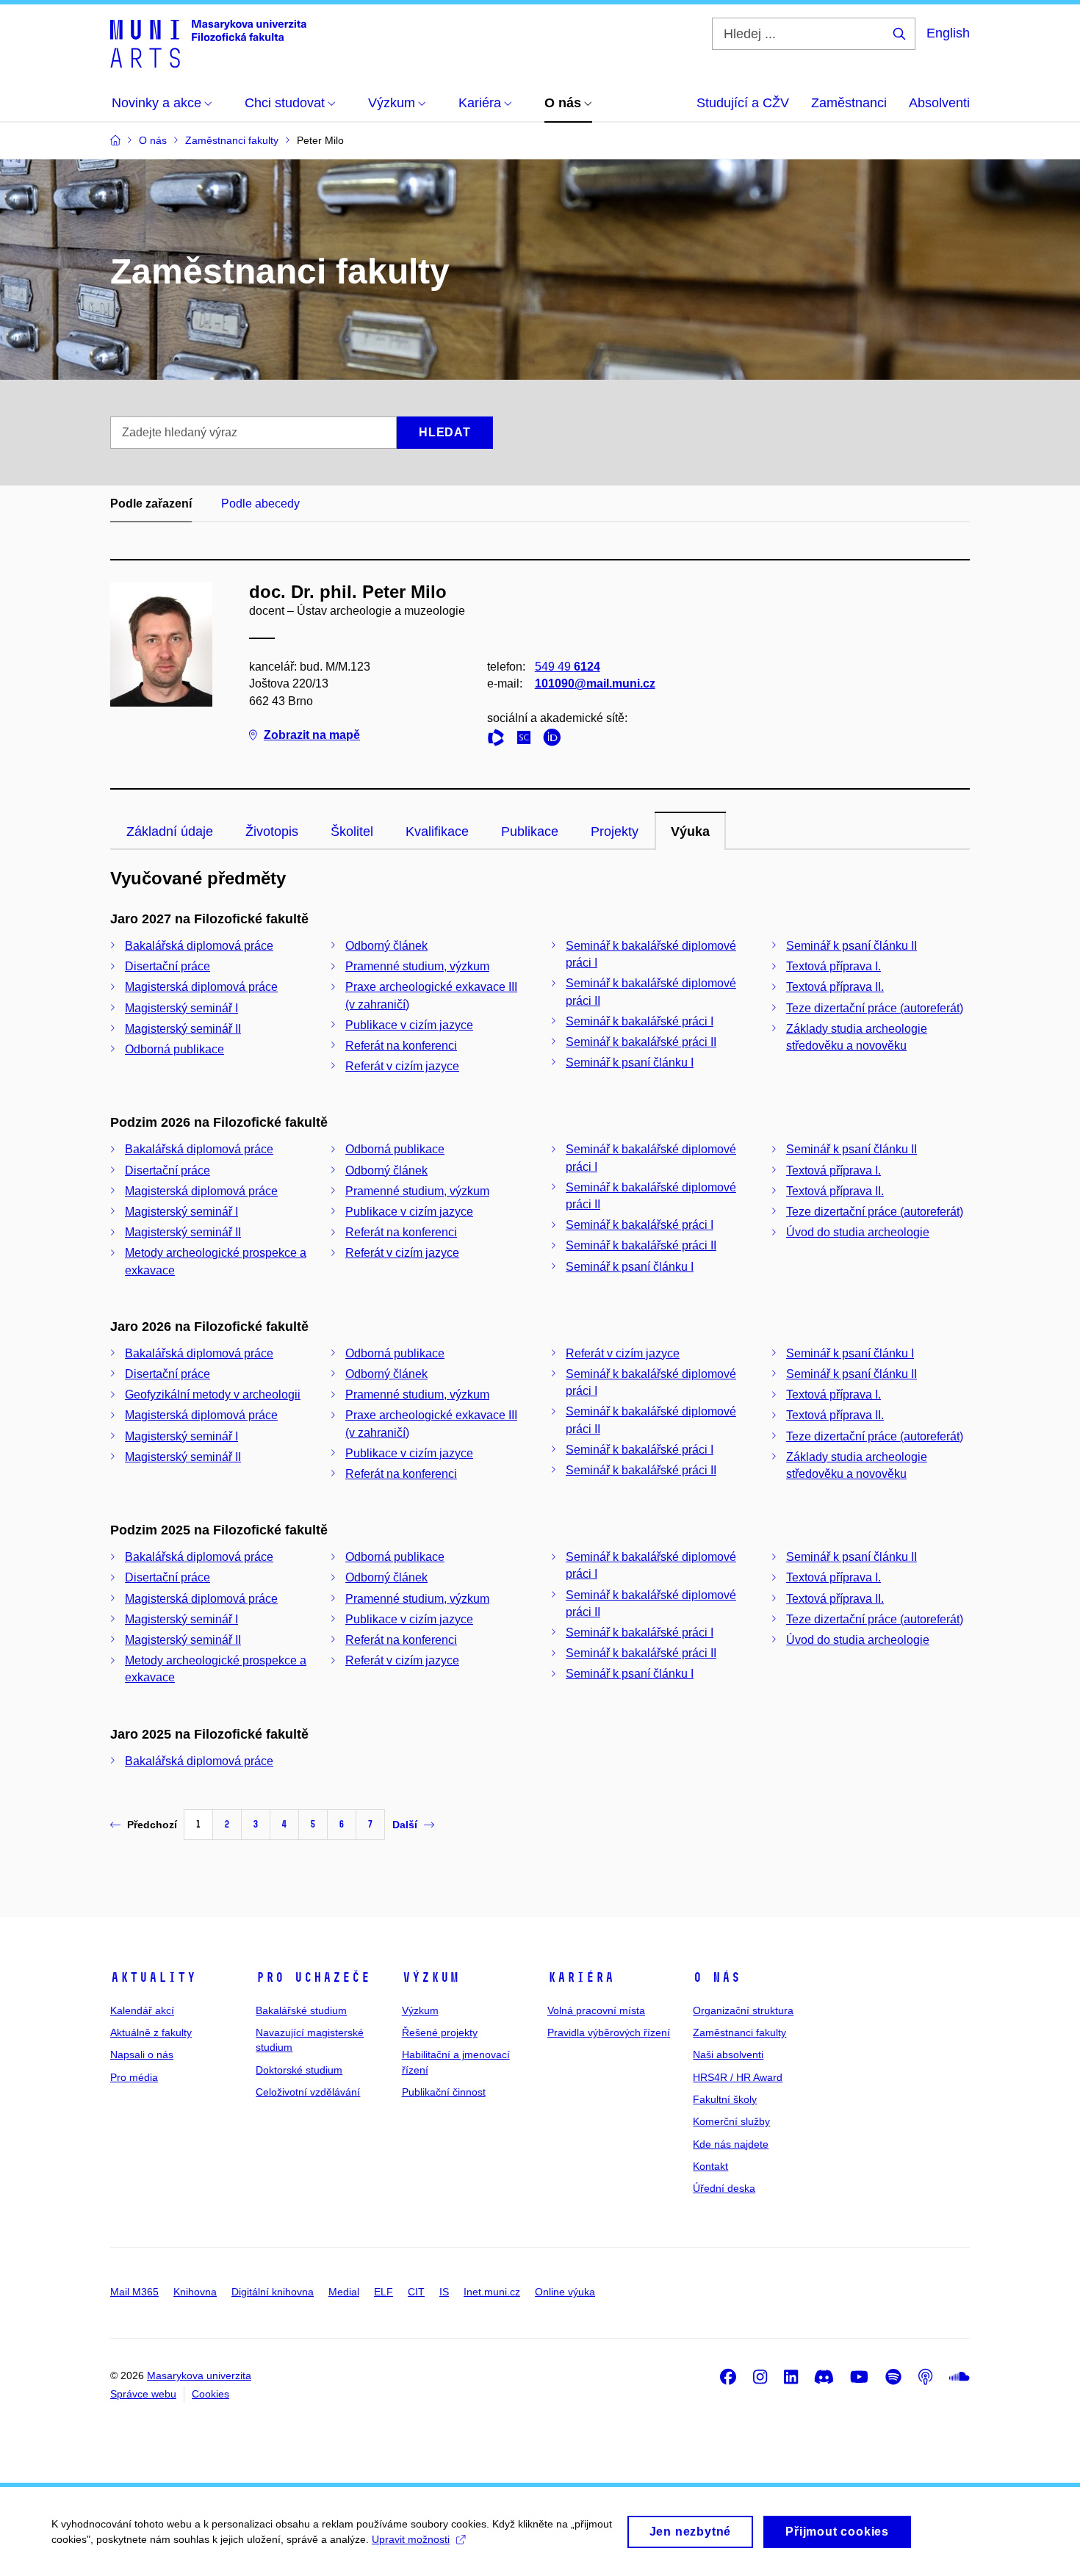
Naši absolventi (728, 2054)
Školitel (352, 831)
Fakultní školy (725, 2099)
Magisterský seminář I (181, 1008)
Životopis (272, 831)
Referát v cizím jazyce (402, 1066)
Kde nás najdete (731, 2144)
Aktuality (153, 1977)
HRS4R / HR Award (738, 2077)
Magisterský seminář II (183, 1029)
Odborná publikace (174, 1049)
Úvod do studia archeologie (858, 1232)
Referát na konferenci (401, 1046)
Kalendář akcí (142, 2010)
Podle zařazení (151, 504)
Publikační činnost (444, 2092)
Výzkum (431, 1977)
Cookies (210, 2394)
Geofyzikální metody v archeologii (213, 1395)
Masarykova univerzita (199, 2375)
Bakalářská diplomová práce (199, 946)
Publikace (530, 831)
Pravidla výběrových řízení (609, 2032)
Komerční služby (731, 2121)
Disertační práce (168, 966)
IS (444, 2292)
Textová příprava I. (834, 966)
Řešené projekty (440, 2032)
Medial (344, 2292)
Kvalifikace (437, 831)
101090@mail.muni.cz (595, 683)
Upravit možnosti (411, 2539)
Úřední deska (724, 2188)
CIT (416, 2292)
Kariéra (581, 1977)
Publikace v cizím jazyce (409, 1025)
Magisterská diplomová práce (201, 987)
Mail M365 (134, 2292)
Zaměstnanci (849, 103)
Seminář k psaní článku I (630, 1062)
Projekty (615, 831)
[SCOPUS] (528, 740)
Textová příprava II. (835, 987)
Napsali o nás (142, 2054)
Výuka (690, 831)
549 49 (568, 667)
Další (405, 1825)
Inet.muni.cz (492, 2292)
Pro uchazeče (313, 1977)
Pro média (134, 2077)
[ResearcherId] (500, 740)
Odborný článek (386, 946)
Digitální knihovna (273, 2292)
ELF (384, 2292)
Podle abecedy (260, 504)
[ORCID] (555, 740)
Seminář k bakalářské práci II (641, 1042)
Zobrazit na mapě (312, 735)
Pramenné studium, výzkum (417, 966)
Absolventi (939, 103)
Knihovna (195, 2292)
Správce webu (143, 2394)
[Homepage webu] (208, 43)
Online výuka (565, 2292)
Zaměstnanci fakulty (739, 2032)
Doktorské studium (299, 2070)
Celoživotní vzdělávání (308, 2092)
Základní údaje (170, 831)
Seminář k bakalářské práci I (640, 1021)
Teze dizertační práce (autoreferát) (875, 1008)
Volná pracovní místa (596, 2010)
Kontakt (710, 2166)
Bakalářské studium (301, 2010)
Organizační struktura (743, 2010)
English (948, 33)
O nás (717, 1977)
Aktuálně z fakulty (151, 2032)
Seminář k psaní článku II (852, 946)
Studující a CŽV (743, 103)
